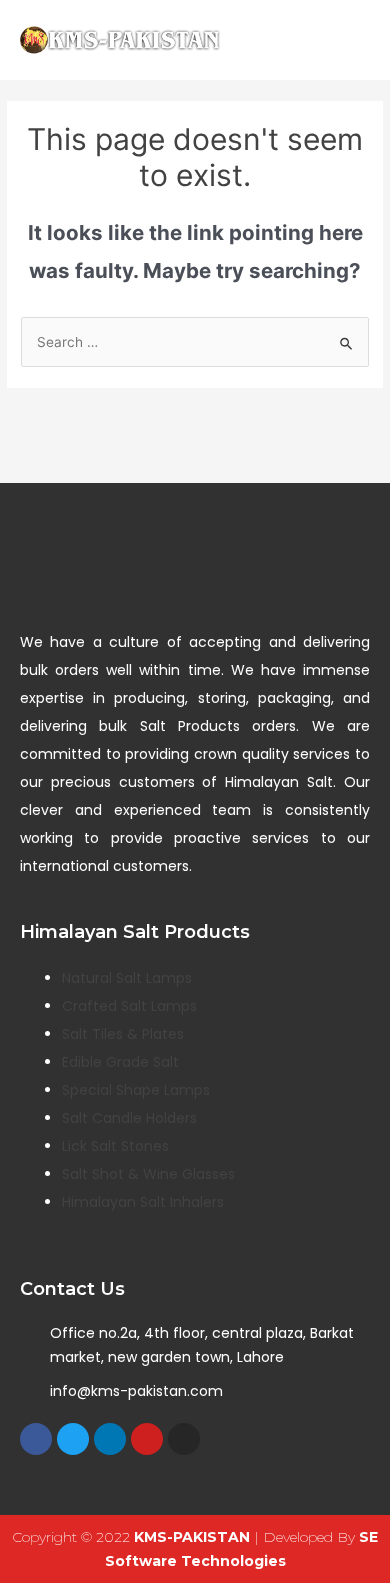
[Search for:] (195, 342)
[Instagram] (184, 1439)
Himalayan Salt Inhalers (143, 1202)
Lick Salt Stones (115, 1146)
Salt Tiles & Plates (123, 1034)
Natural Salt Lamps (127, 978)
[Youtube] (147, 1439)
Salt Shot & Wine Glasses (148, 1174)
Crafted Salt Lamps (129, 1006)
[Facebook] (36, 1439)
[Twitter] (73, 1439)
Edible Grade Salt (120, 1062)
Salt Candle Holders (129, 1118)
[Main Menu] (349, 40)
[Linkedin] (110, 1439)
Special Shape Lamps (136, 1090)
